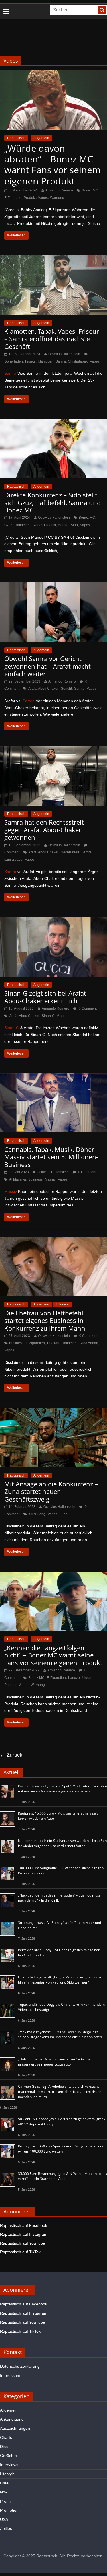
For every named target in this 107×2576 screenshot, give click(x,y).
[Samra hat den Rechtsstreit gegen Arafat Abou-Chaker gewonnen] (53, 750)
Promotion (9, 2510)
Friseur (31, 361)
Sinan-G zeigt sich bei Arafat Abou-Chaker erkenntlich (45, 997)
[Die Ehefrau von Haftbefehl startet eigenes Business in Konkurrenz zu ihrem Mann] (53, 1240)
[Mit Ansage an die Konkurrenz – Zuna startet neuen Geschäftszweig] (53, 1411)
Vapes (43, 198)
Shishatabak (78, 361)
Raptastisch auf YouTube (23, 2243)
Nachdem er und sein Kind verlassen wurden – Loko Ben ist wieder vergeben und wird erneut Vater (62, 1843)
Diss (4, 2447)
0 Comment (87, 1008)
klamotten (46, 361)
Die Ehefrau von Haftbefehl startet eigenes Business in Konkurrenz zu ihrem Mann (45, 1320)
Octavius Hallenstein (64, 354)
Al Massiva (18, 1179)
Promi (5, 2501)
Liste (4, 2483)
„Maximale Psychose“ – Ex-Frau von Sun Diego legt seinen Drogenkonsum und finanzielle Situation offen (60, 2034)
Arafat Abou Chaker (43, 689)
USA (4, 2519)
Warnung (57, 198)
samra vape (13, 860)
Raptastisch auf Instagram (24, 2234)
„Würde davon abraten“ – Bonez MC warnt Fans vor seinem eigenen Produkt (53, 164)
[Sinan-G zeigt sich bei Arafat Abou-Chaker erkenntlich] (53, 921)
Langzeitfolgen (80, 1678)
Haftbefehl (23, 525)
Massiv (50, 1179)
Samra (61, 361)
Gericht (66, 689)
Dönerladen (14, 361)
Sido (74, 525)
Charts (6, 2437)
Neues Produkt (44, 525)
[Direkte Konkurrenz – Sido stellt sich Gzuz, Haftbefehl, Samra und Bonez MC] (53, 422)
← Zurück (11, 1755)
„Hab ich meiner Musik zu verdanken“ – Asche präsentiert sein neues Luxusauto (54, 2062)
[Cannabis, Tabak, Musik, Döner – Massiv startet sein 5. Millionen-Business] (53, 1077)
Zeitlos (6, 2528)
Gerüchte (8, 2456)
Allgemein (41, 138)
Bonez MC (90, 190)
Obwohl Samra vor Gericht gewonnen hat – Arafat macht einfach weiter (48, 666)
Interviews (9, 2465)
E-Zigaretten (35, 1343)
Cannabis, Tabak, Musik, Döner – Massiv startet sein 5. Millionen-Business (52, 1157)
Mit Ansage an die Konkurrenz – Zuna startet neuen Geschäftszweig (51, 1491)
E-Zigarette (13, 198)
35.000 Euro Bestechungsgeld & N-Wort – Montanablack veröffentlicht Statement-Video (62, 2176)
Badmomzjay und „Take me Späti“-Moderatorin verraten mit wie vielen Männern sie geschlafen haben (62, 1789)
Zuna (64, 1514)
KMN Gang (37, 1514)
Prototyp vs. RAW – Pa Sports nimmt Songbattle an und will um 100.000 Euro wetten (61, 2149)
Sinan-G (48, 1016)
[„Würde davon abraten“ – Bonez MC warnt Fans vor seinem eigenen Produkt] (53, 74)
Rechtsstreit (70, 852)
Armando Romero (59, 190)
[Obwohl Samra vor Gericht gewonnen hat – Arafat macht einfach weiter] (53, 586)
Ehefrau (53, 1343)
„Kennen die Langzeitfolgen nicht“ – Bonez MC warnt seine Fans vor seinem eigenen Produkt (53, 1655)
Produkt (30, 198)
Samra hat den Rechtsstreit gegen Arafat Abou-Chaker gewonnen (44, 830)
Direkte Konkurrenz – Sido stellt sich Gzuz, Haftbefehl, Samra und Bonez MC (53, 502)
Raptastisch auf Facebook (24, 2225)
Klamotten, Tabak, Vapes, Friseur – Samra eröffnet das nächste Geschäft (52, 339)
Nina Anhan (89, 1343)
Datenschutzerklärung (20, 2366)
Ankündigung (12, 2419)
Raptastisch (16, 138)
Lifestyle (62, 1304)
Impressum (10, 2375)
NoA (4, 2492)
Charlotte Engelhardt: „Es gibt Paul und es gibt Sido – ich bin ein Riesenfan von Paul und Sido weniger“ (62, 1980)
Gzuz (8, 525)
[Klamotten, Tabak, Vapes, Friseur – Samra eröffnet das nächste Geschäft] (53, 259)
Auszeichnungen (15, 2428)
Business (35, 1179)
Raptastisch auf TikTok (20, 2252)
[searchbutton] (102, 10)
